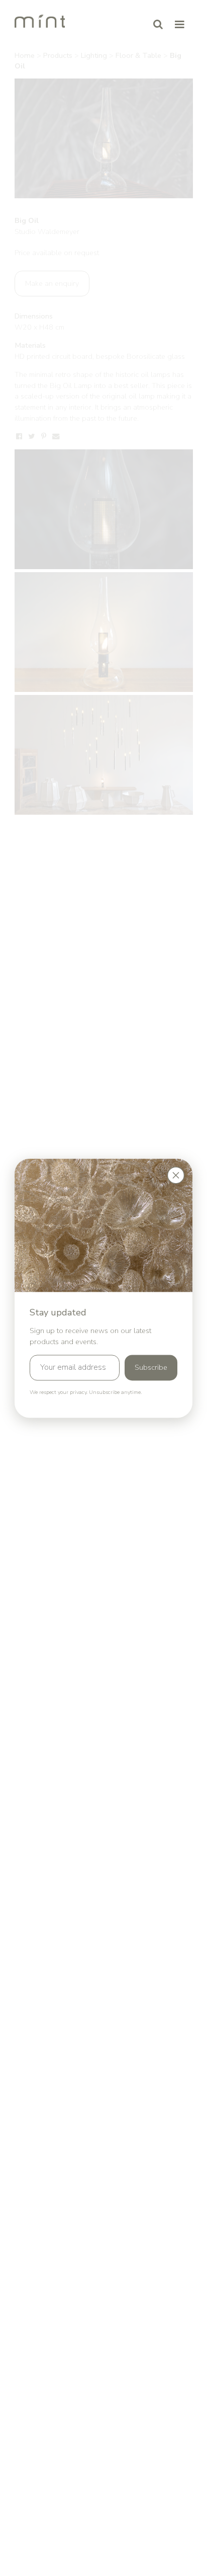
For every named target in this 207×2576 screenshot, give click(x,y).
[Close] (176, 1175)
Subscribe (151, 1368)
